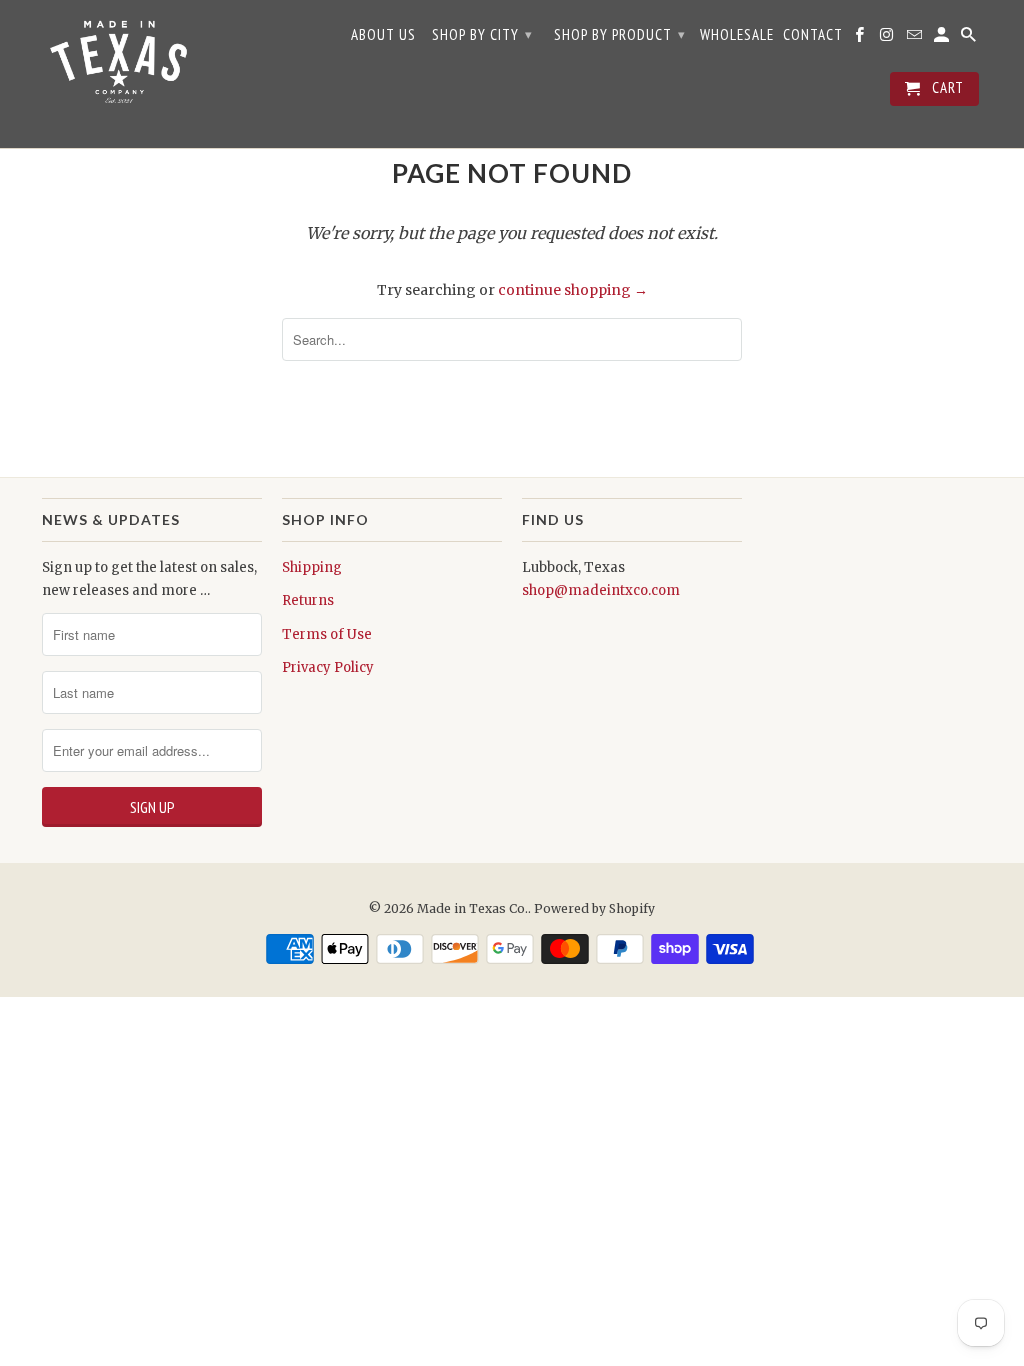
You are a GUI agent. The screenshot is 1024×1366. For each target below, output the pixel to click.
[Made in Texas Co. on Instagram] (888, 39)
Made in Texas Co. (472, 908)
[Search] (970, 39)
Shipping (312, 567)
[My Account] (943, 39)
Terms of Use (327, 634)
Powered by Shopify (594, 908)
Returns (308, 600)
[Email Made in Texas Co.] (916, 39)
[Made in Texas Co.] (117, 74)
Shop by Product (620, 34)
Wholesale (737, 35)
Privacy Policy (328, 667)
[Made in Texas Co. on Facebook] (861, 39)
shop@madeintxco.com (601, 590)
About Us (383, 35)
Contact (813, 35)
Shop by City (482, 34)
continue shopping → (573, 290)
